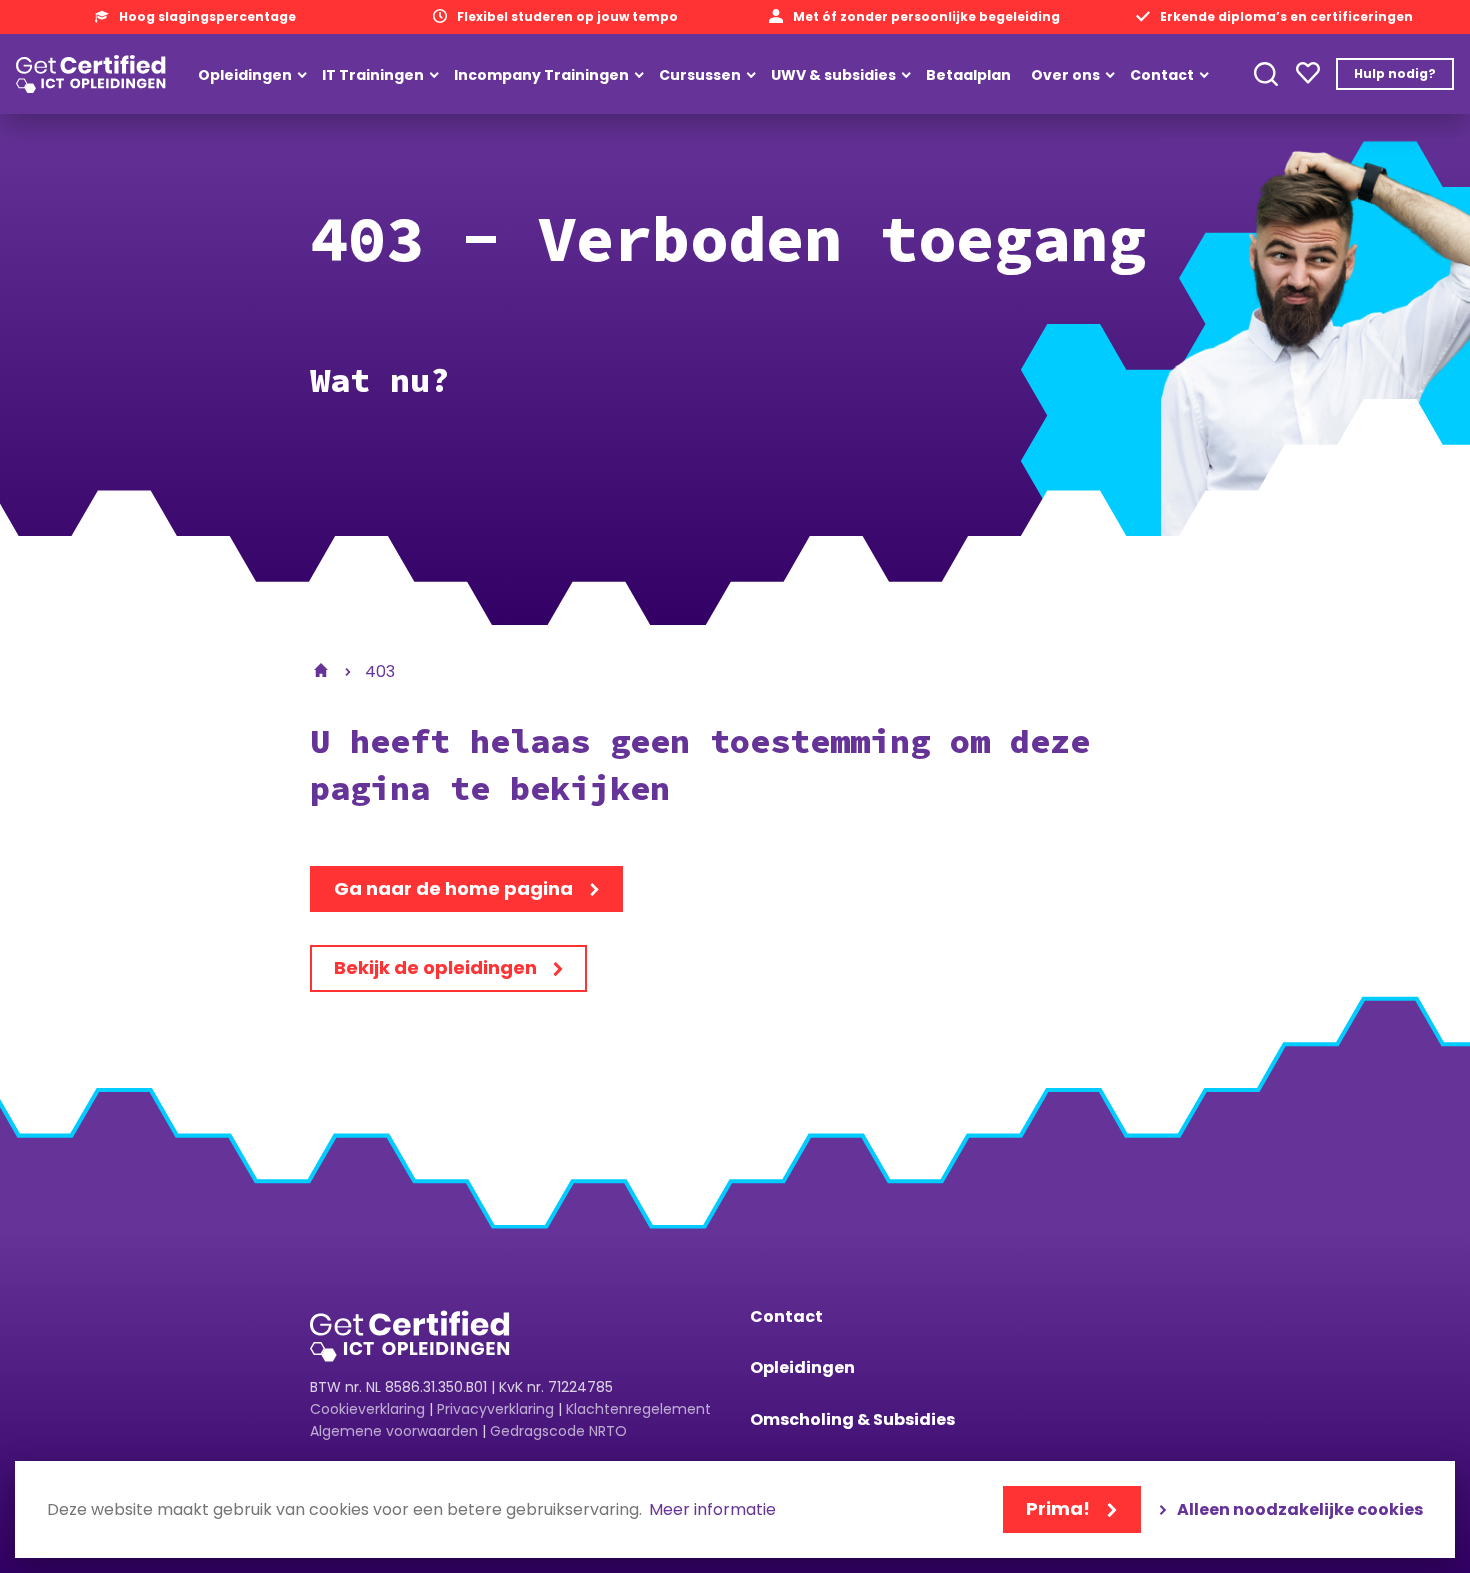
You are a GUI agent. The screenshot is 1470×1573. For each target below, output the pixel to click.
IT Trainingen (373, 75)
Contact (1162, 75)
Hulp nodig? (1395, 73)
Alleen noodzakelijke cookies (1300, 1509)
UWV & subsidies (833, 75)
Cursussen (700, 75)
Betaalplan (968, 75)
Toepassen (1266, 74)
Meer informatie (712, 1510)
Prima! (1058, 1508)
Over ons (1065, 75)
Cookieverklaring (367, 1409)
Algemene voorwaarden (394, 1431)
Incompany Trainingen (541, 75)
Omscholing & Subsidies (852, 1419)
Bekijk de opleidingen (435, 967)
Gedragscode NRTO (558, 1431)
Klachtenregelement (638, 1409)
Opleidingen (245, 75)
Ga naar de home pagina (453, 888)
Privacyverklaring (495, 1409)
